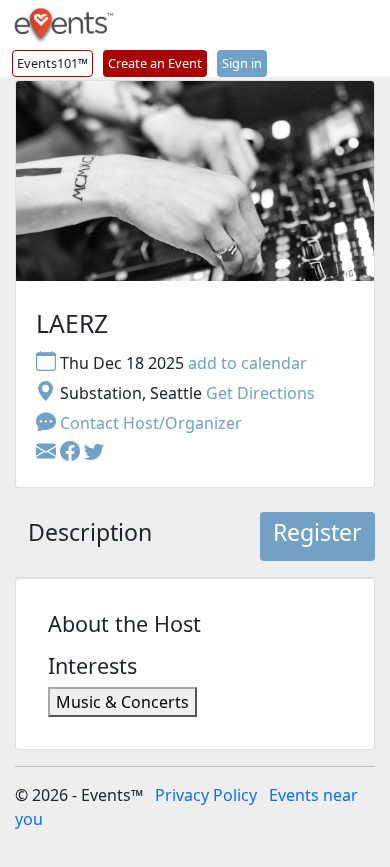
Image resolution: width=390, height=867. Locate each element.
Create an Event (155, 63)
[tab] (90, 537)
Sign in (242, 63)
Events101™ (52, 63)
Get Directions (260, 393)
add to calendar (247, 363)
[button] (72, 453)
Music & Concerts (122, 702)
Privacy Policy (206, 795)
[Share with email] (48, 453)
